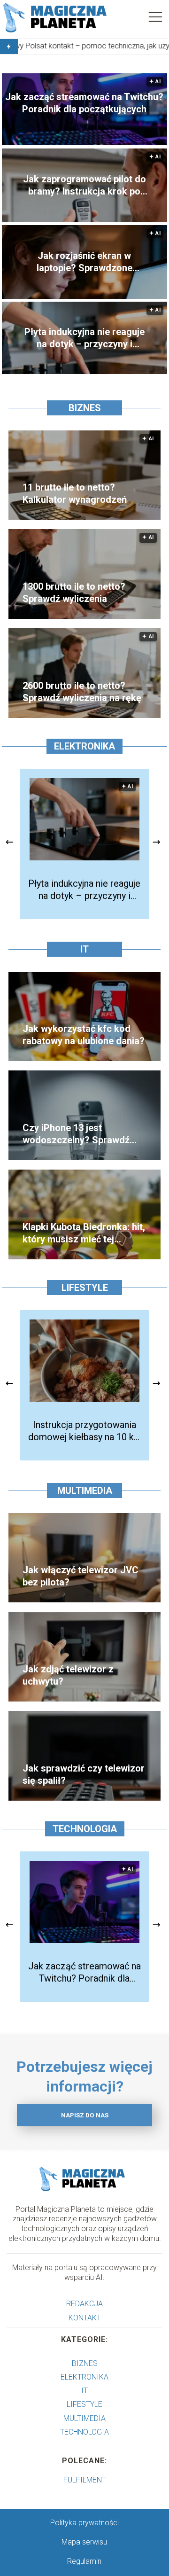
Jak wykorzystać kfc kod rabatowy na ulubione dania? (84, 1035)
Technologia (85, 1829)
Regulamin (84, 2561)
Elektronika (84, 746)
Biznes (85, 408)
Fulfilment (85, 2480)
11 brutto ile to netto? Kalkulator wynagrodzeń (75, 493)
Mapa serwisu (84, 2542)
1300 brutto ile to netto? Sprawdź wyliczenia (74, 593)
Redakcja (84, 2304)
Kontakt (85, 2318)
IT (84, 949)
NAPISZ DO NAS (85, 2115)
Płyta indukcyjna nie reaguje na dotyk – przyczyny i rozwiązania (84, 338)
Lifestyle (85, 1288)
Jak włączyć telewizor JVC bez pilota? (81, 1576)
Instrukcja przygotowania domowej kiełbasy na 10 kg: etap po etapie (84, 1431)
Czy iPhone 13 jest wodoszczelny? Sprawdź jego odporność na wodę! (77, 1134)
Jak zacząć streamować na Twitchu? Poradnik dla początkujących (84, 103)
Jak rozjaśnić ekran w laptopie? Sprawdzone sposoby (84, 262)
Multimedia (85, 1491)
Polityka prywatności (84, 2523)
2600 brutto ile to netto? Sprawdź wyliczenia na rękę (82, 692)
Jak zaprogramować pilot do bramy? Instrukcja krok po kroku (84, 185)
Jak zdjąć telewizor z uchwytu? (68, 1675)
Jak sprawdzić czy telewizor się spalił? (84, 1774)
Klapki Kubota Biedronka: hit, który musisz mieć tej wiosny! (84, 1233)
